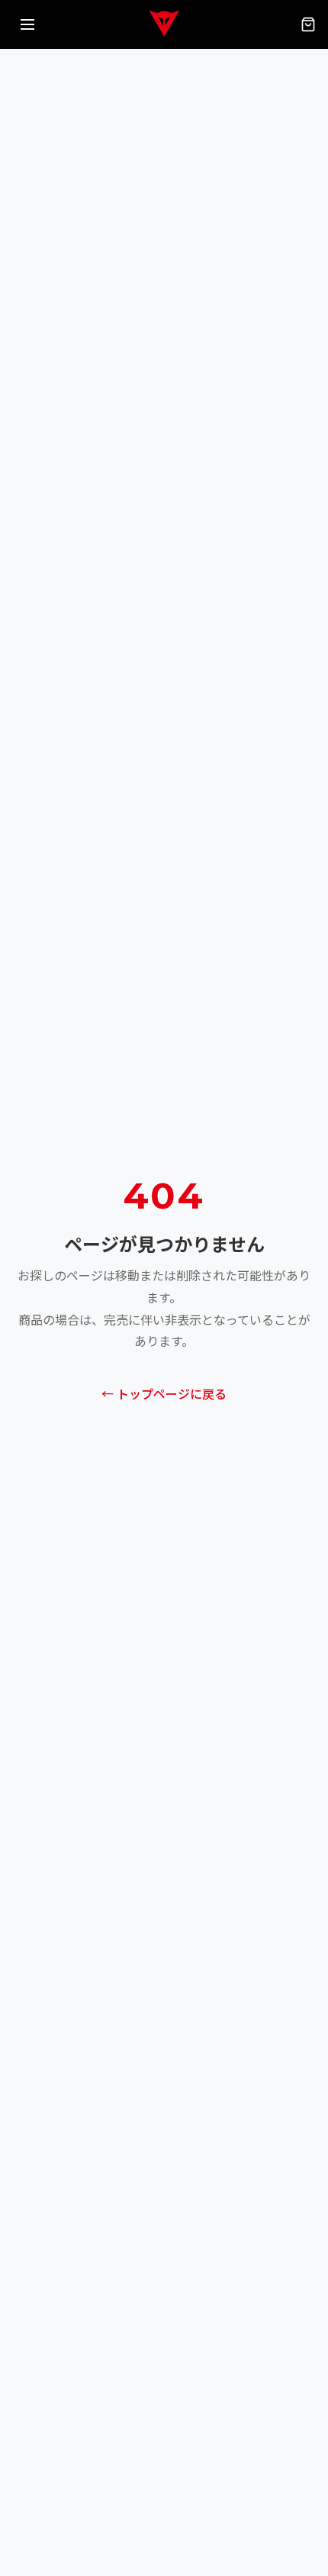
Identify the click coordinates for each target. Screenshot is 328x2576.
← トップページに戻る (164, 1395)
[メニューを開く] (27, 24)
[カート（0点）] (308, 24)
